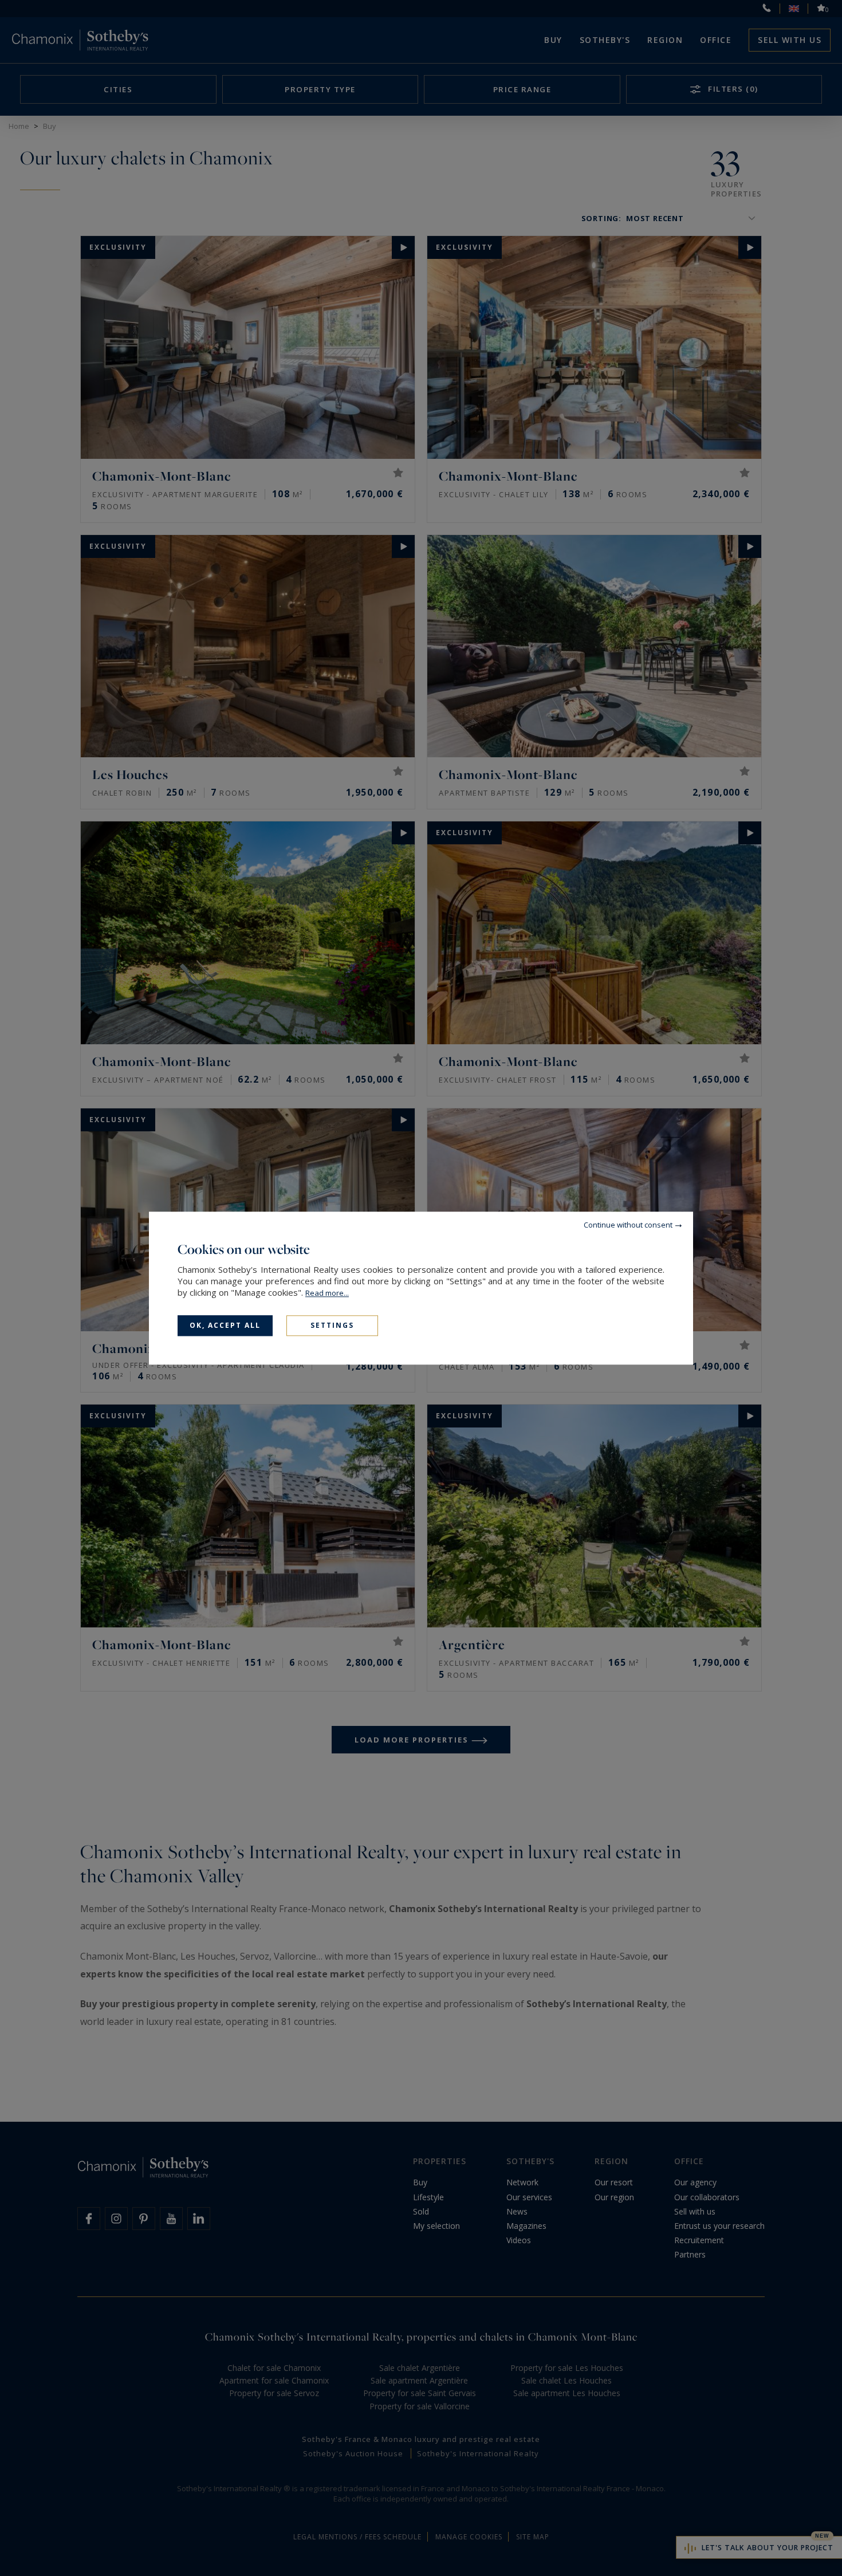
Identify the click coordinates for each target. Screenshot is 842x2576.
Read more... (327, 1293)
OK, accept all (225, 1325)
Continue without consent (628, 1225)
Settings (332, 1325)
